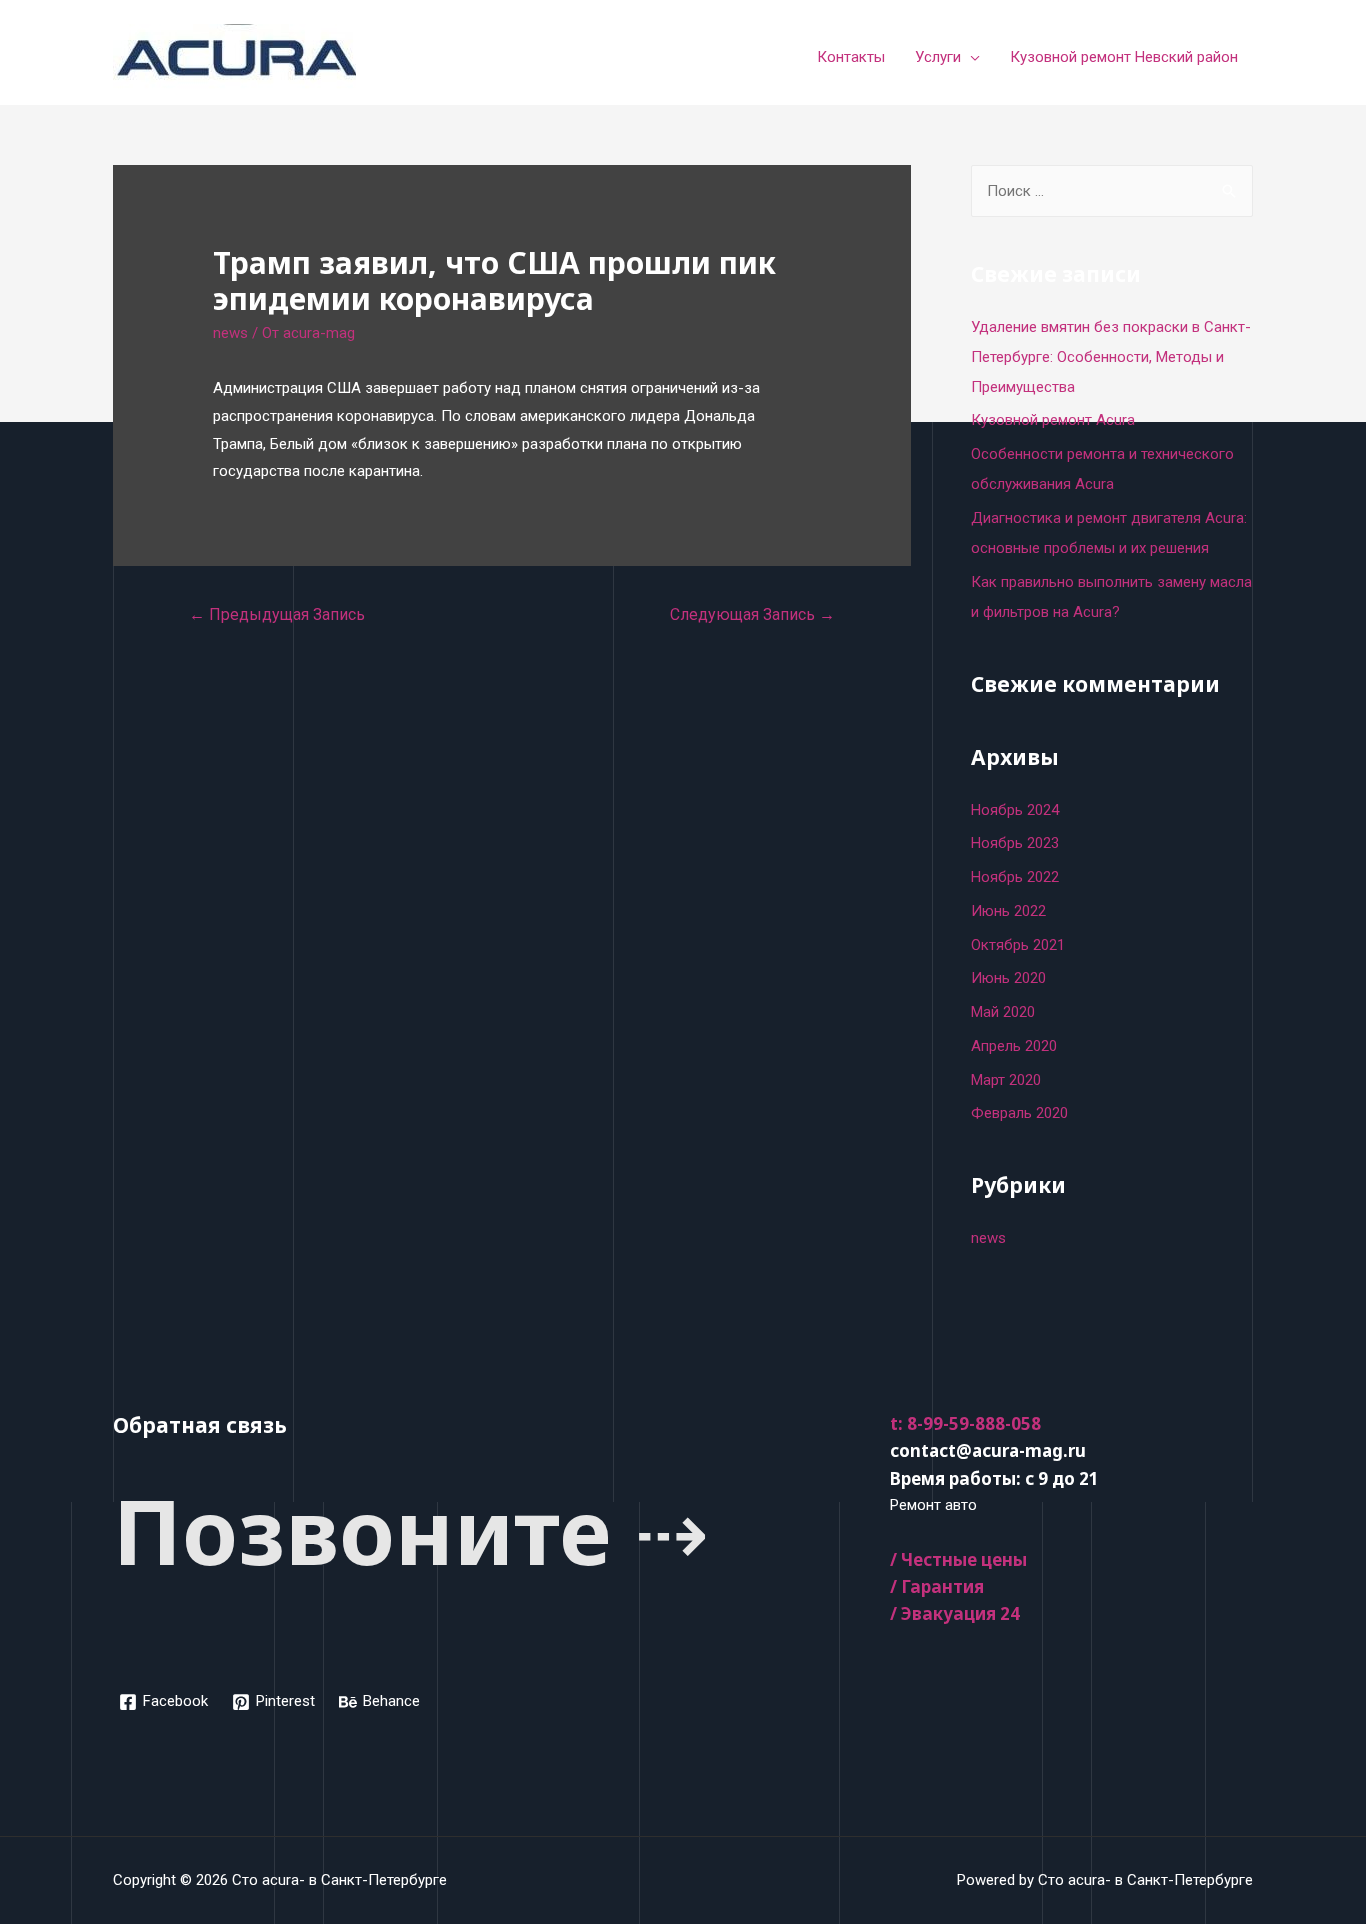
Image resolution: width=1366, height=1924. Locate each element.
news (230, 333)
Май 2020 (1003, 1012)
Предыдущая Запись (277, 614)
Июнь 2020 (1008, 978)
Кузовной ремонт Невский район (1124, 57)
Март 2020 (1006, 1080)
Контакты (851, 57)
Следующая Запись (752, 614)
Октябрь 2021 (1018, 945)
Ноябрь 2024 (1015, 810)
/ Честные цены (958, 1559)
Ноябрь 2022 (1015, 877)
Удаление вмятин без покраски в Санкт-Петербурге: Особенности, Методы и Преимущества (1111, 357)
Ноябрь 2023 (1015, 843)
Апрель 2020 (1014, 1046)
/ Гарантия (937, 1586)
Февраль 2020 (1019, 1113)
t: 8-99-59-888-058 (965, 1423)
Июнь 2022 (1008, 911)
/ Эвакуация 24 (955, 1613)
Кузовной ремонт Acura (1053, 420)
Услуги (938, 57)
